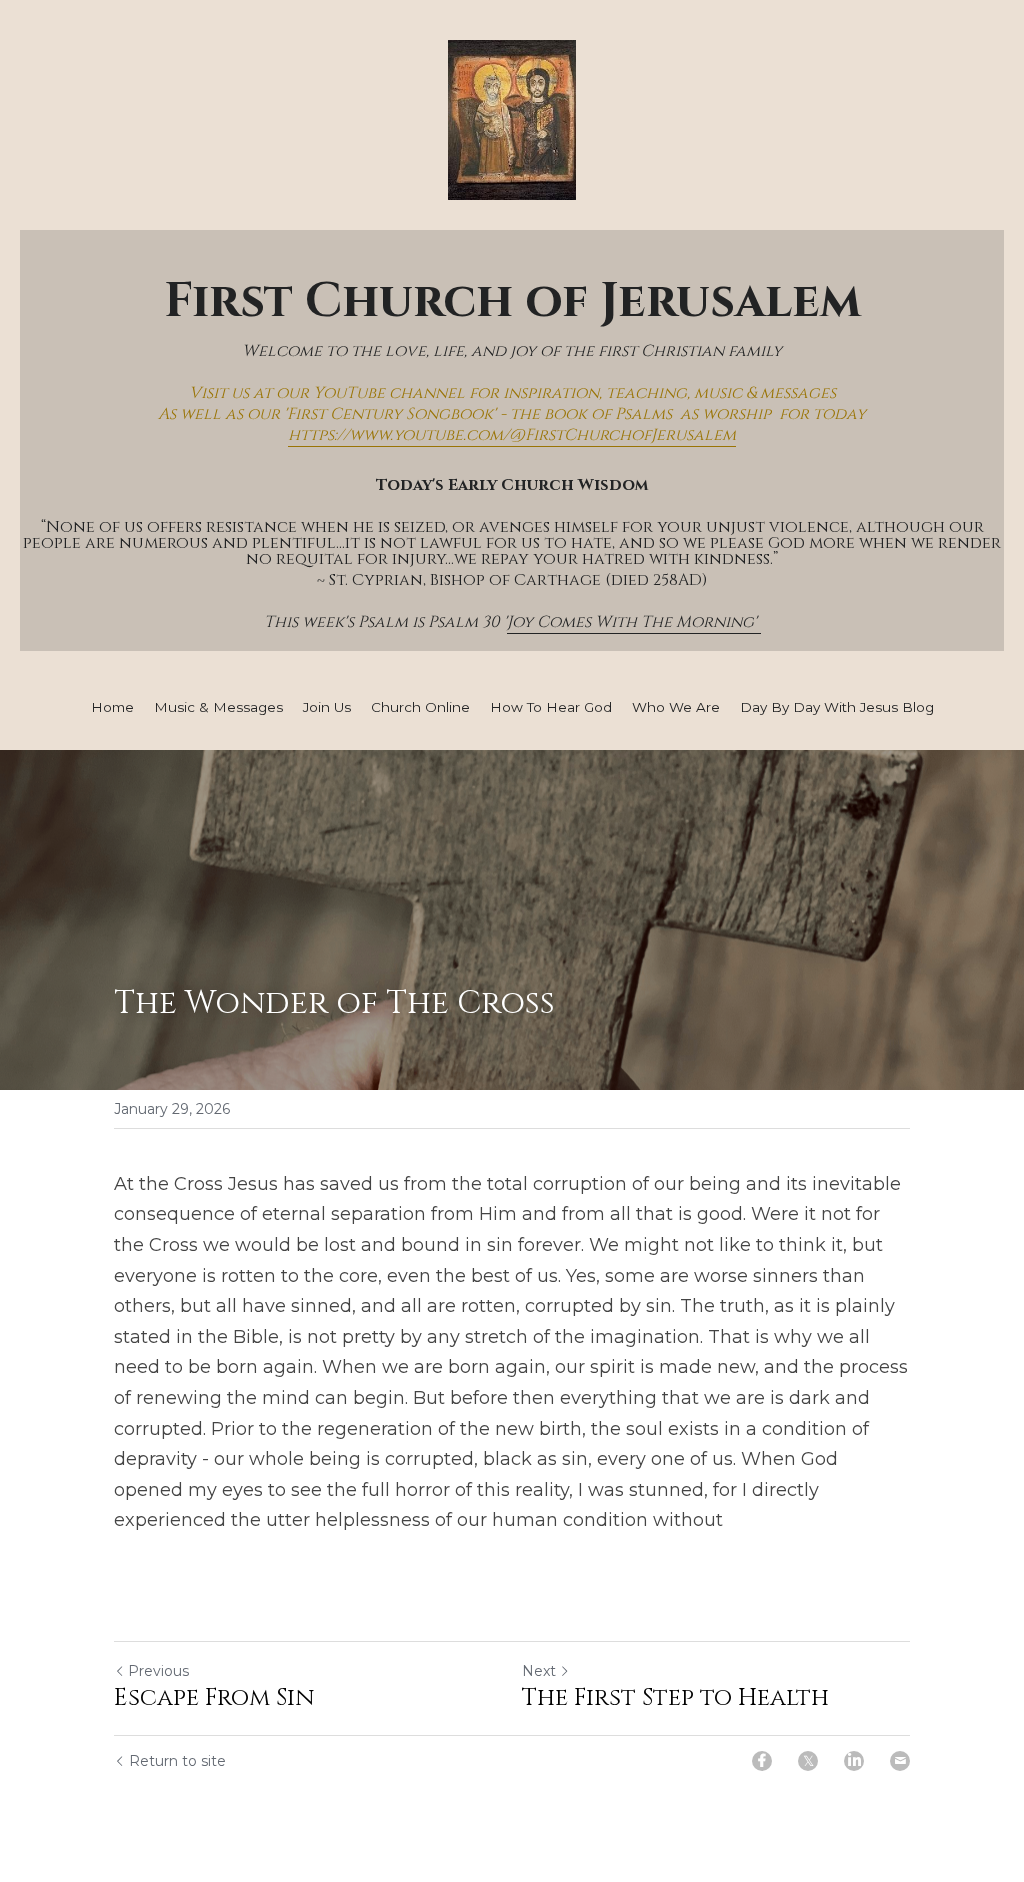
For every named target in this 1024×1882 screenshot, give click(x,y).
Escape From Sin (214, 1698)
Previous (158, 1671)
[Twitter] (808, 1761)
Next (539, 1671)
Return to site (177, 1761)
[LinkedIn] (854, 1761)
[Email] (900, 1761)
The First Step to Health (675, 1698)
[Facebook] (762, 1761)
